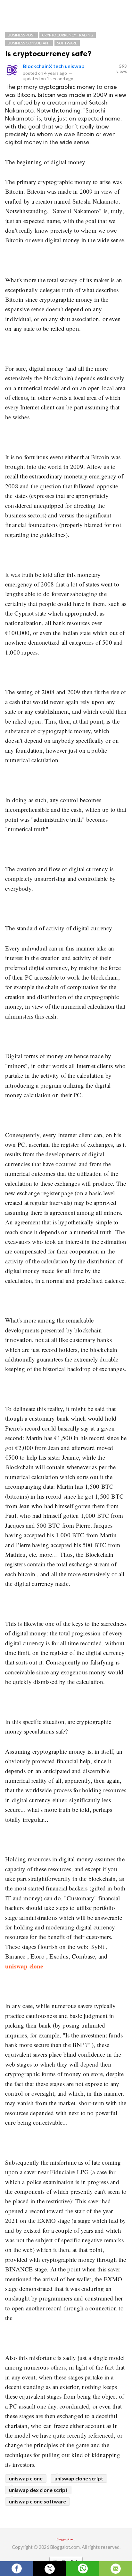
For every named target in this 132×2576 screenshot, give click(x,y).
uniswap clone (26, 2478)
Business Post (21, 35)
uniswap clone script (79, 2478)
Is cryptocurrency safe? (48, 54)
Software (67, 43)
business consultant (29, 43)
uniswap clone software (37, 2501)
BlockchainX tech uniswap (54, 66)
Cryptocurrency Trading (68, 35)
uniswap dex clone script (38, 2490)
